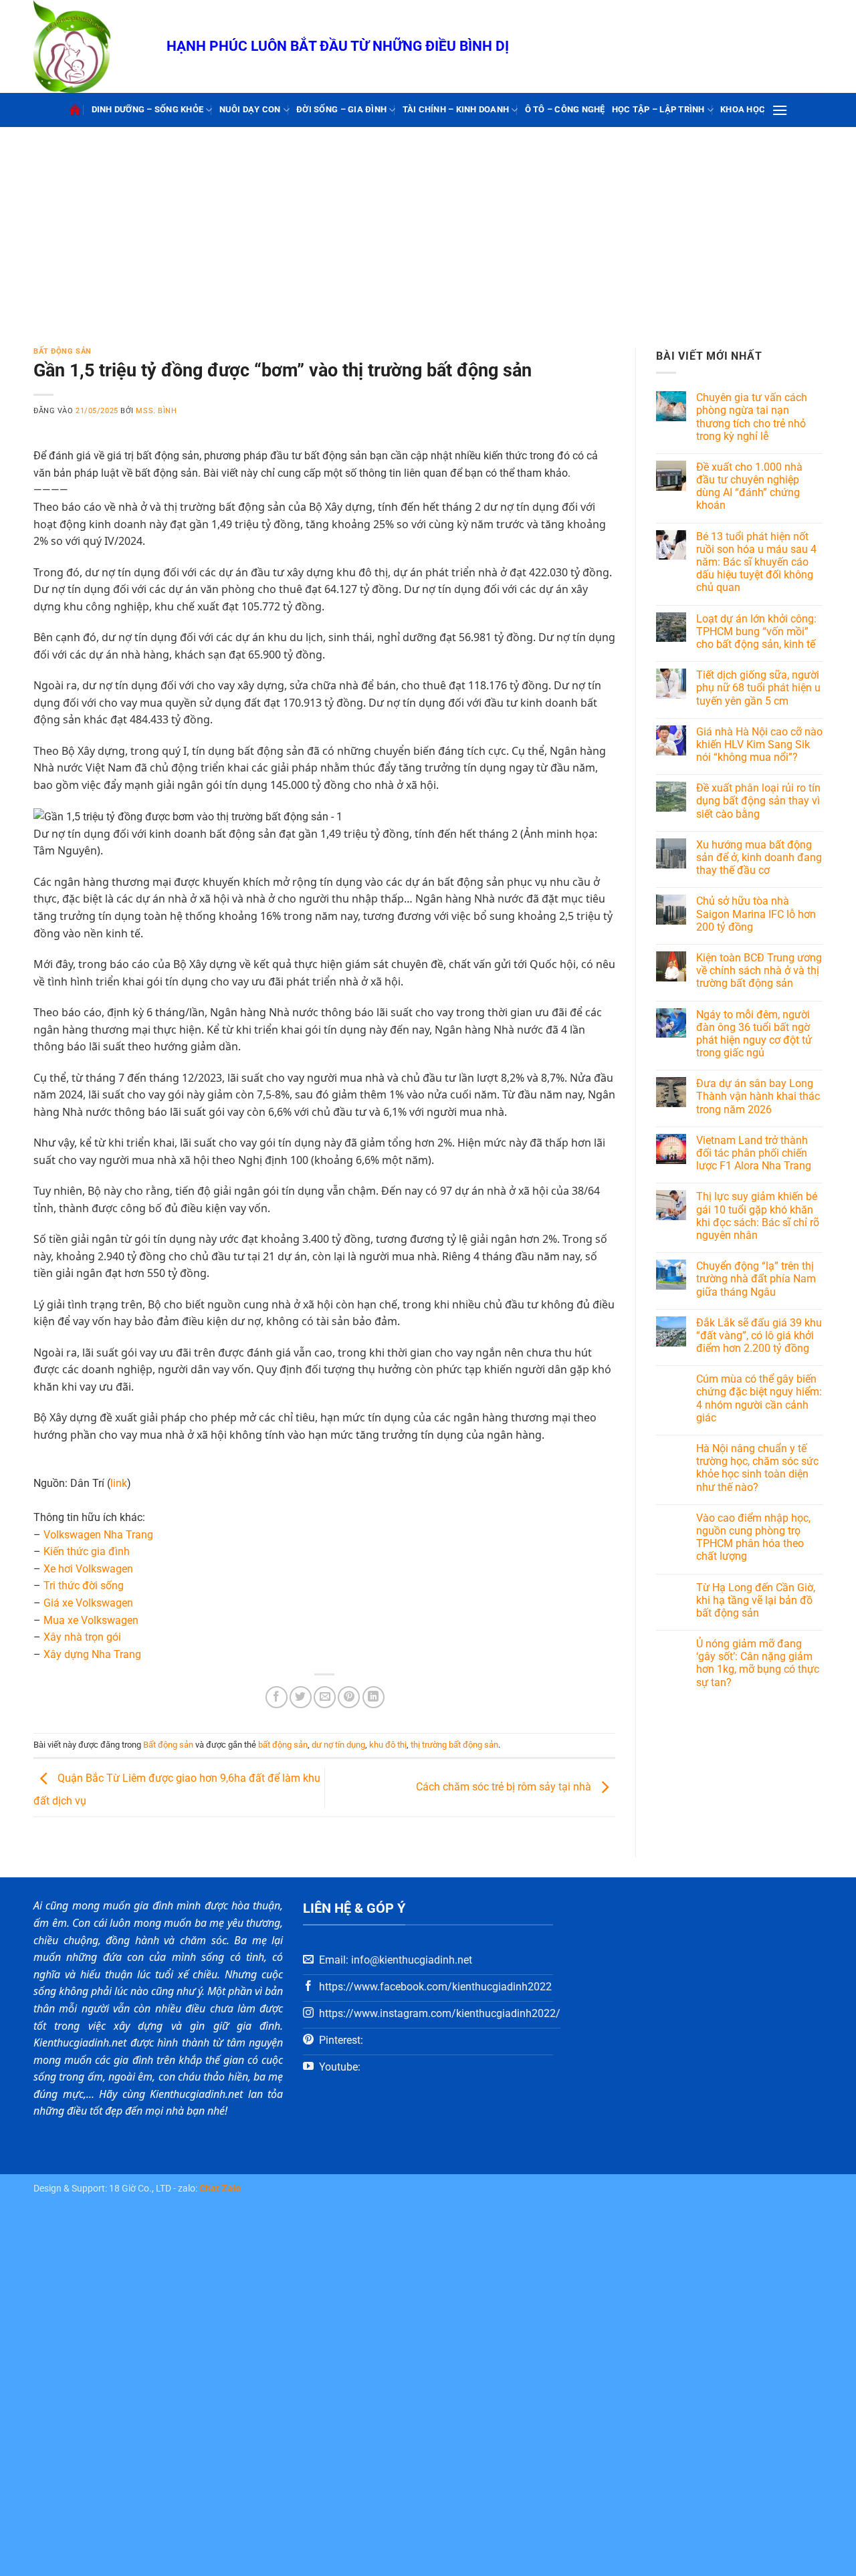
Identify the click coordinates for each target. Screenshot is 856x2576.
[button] (780, 110)
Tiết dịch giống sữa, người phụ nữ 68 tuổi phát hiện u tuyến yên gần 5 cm (758, 688)
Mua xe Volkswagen (91, 1620)
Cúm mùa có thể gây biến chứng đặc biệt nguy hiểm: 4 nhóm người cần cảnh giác (759, 1398)
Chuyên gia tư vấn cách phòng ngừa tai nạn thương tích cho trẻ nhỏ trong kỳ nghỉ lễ (752, 417)
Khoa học (743, 109)
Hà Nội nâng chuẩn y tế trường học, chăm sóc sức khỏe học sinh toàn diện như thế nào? (757, 1468)
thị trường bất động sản (454, 1745)
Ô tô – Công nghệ (565, 109)
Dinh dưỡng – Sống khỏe (148, 109)
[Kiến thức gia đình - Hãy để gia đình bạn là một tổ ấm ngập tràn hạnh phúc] (90, 46)
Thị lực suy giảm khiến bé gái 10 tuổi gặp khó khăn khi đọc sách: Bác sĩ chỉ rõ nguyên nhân (758, 1216)
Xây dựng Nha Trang (92, 1654)
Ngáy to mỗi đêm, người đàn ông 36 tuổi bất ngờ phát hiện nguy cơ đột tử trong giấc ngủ (754, 1034)
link (119, 1483)
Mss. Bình (156, 411)
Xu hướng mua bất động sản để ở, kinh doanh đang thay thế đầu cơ (759, 857)
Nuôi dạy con (250, 109)
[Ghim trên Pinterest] (349, 1697)
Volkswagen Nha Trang (98, 1535)
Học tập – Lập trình (658, 109)
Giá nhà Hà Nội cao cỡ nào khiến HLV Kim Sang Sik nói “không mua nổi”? (759, 744)
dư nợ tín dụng (338, 1745)
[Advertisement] (428, 227)
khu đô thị (388, 1745)
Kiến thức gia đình (87, 1551)
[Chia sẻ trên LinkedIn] (373, 1697)
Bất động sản (63, 351)
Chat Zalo (220, 2189)
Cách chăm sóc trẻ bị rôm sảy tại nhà (505, 1787)
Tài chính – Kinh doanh (456, 109)
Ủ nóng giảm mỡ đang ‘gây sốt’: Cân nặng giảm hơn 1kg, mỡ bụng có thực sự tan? (758, 1663)
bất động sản (283, 1745)
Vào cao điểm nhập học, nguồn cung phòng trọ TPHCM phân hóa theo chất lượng (753, 1537)
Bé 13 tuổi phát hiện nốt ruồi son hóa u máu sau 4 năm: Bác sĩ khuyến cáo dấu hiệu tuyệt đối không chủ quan (756, 562)
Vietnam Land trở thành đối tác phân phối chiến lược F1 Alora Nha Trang (754, 1153)
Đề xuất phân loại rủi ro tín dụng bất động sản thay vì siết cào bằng (758, 801)
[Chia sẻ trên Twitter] (301, 1697)
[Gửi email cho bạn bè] (325, 1697)
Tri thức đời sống (84, 1586)
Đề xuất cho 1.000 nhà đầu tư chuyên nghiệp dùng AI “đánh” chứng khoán (749, 486)
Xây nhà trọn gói (82, 1637)
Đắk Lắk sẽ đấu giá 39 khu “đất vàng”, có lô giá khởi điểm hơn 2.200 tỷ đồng (759, 1335)
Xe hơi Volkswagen (88, 1569)
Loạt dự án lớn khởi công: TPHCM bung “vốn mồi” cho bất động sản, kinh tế (756, 631)
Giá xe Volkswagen (88, 1603)
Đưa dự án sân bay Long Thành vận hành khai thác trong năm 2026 (758, 1096)
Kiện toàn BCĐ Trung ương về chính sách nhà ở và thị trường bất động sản (759, 970)
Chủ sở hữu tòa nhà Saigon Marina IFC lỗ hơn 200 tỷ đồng (756, 914)
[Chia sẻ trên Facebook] (277, 1697)
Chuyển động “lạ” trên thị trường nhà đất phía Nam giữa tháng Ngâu (756, 1279)
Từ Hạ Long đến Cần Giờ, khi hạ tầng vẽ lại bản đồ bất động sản (756, 1600)
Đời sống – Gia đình (341, 109)
